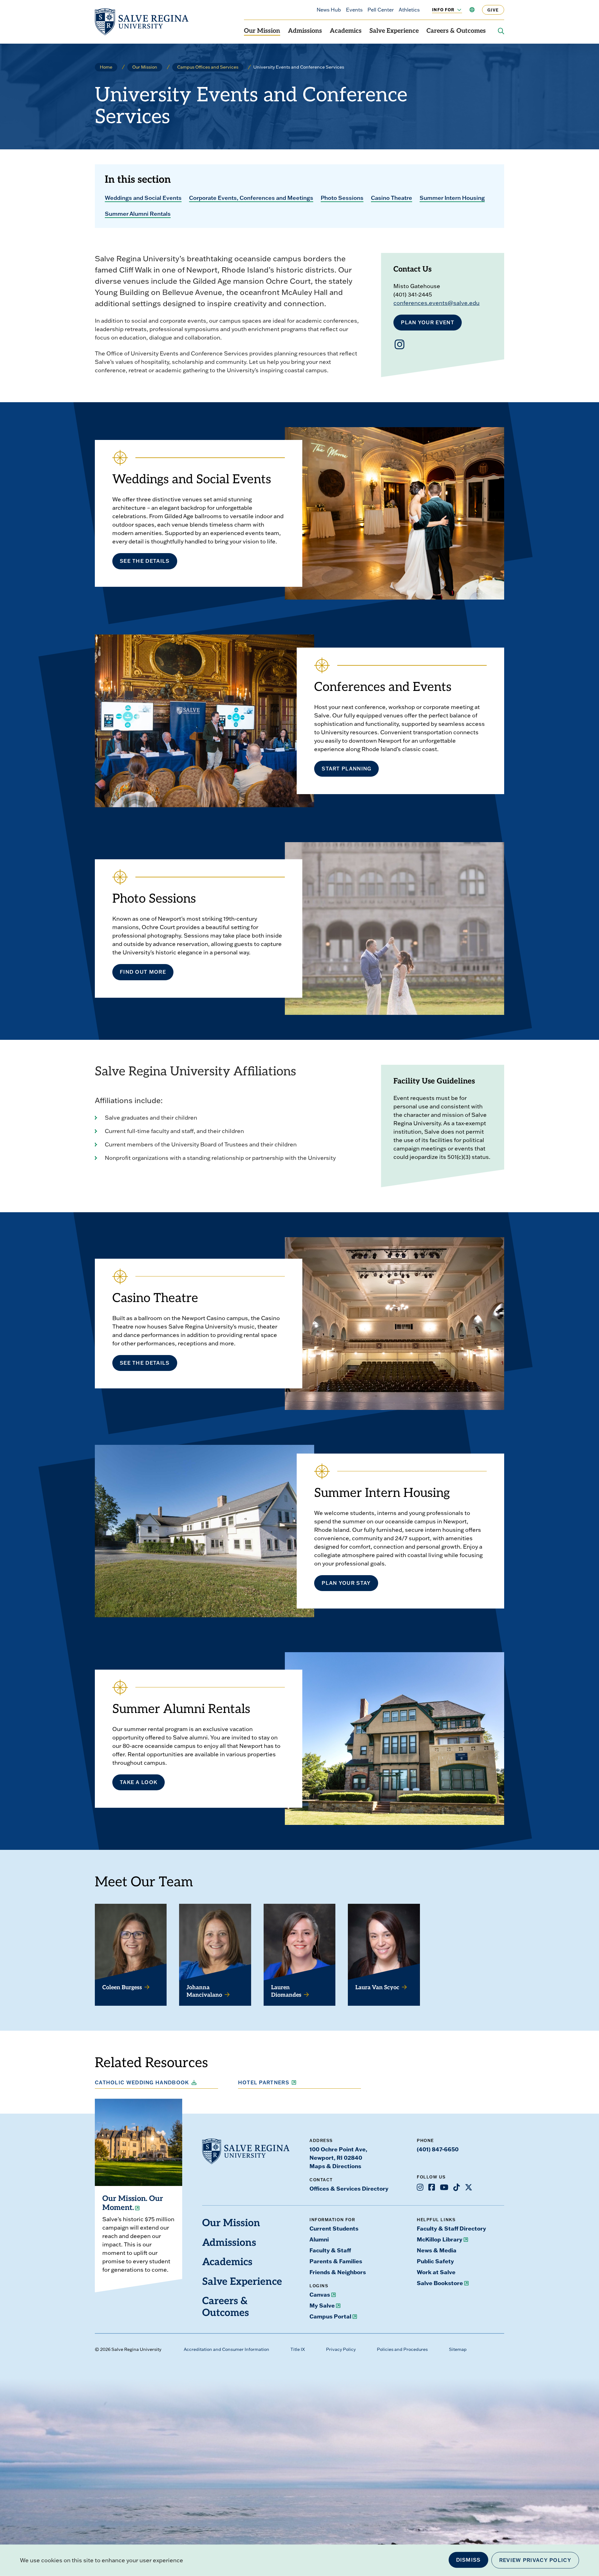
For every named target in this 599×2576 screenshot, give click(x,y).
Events (354, 10)
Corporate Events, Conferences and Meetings (251, 198)
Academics (346, 31)
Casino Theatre (392, 198)
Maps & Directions (335, 2166)
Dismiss (468, 2560)
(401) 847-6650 (438, 2149)
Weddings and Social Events (143, 198)
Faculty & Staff (330, 2250)
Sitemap (458, 2349)
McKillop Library (440, 2239)
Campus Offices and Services (208, 67)
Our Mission (262, 31)
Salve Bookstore (440, 2283)
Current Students (334, 2228)
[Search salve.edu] (501, 31)
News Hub (329, 10)
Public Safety (435, 2261)
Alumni (319, 2239)
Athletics (409, 10)
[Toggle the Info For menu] (456, 10)
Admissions (305, 31)
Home (106, 67)
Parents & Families (336, 2261)
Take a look (139, 1782)
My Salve (322, 2305)
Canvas (320, 2294)
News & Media (437, 2250)
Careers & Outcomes (456, 31)
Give (493, 10)
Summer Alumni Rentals (138, 214)
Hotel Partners (264, 2082)
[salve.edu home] (142, 22)
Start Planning (346, 769)
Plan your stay (346, 1583)
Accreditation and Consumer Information (226, 2349)
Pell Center (381, 10)
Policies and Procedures (402, 2349)
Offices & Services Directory (349, 2188)
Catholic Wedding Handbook (142, 2082)
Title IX (298, 2349)
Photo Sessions (342, 198)
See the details (145, 561)
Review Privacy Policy (535, 2560)
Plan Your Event (428, 322)
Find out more (143, 972)
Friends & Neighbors (338, 2272)
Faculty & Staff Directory (451, 2228)
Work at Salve (436, 2272)
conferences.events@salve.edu (436, 303)
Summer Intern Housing (452, 198)
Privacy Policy (341, 2349)
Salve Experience (394, 31)
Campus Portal (330, 2316)
